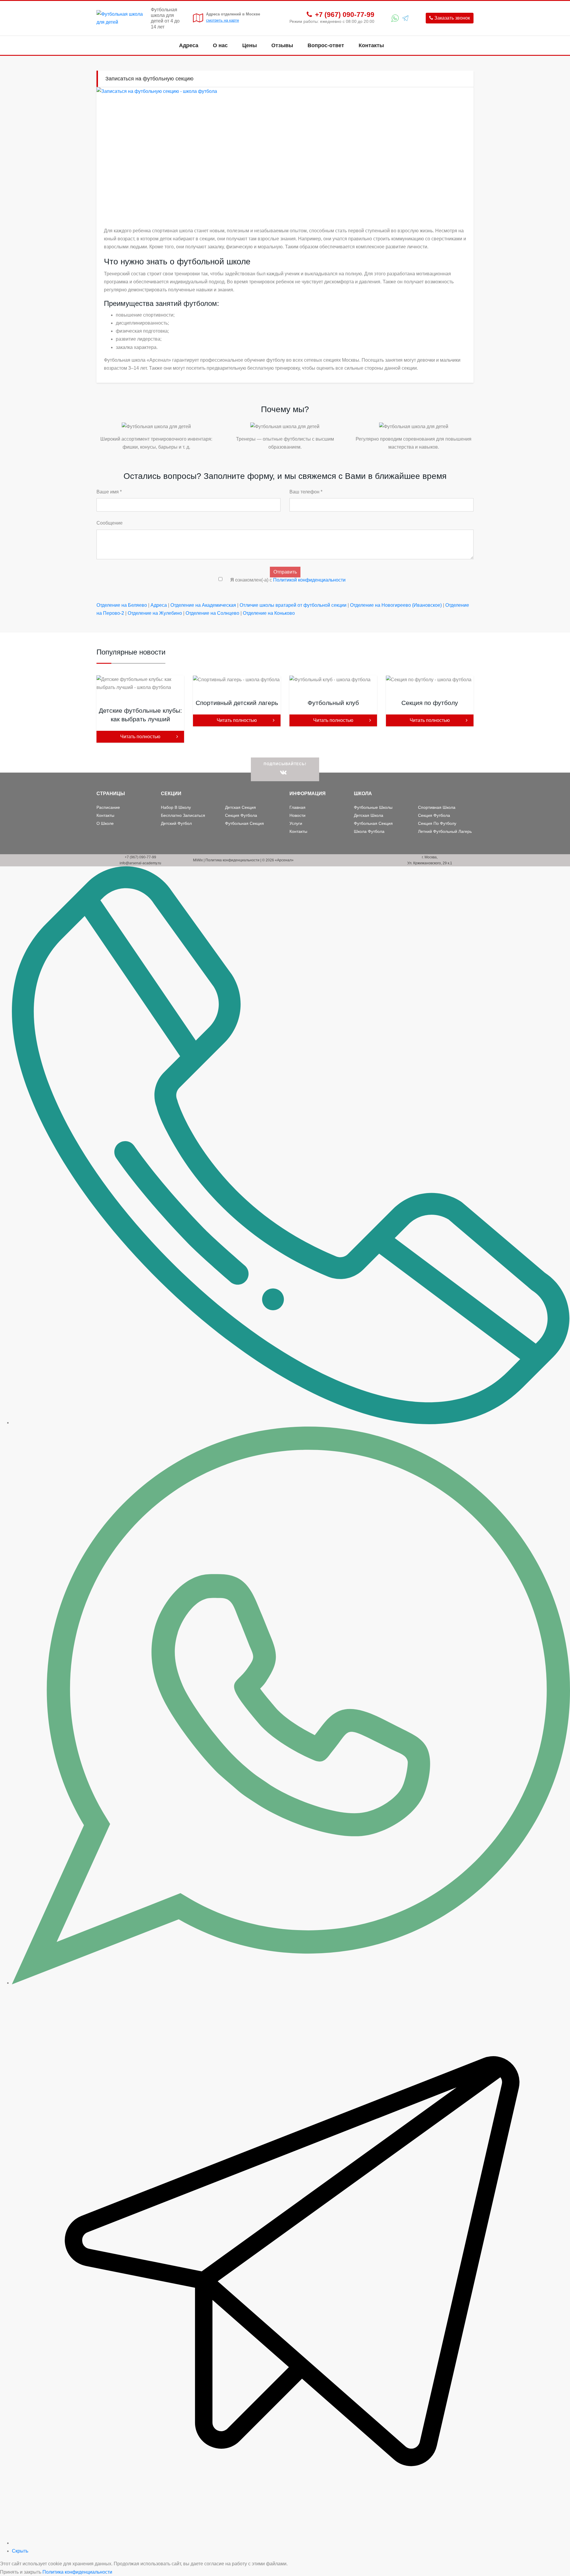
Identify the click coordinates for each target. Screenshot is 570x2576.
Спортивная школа (437, 807)
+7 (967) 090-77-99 (345, 15)
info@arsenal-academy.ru (140, 863)
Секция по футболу (437, 823)
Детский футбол (176, 823)
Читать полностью (140, 737)
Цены (250, 45)
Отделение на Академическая (203, 605)
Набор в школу (176, 807)
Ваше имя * (109, 492)
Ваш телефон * (306, 492)
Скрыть (20, 2551)
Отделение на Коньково (269, 613)
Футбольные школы (373, 807)
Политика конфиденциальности (232, 860)
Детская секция (240, 807)
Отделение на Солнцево (212, 613)
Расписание (108, 807)
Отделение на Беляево (122, 605)
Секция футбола (241, 815)
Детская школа (369, 815)
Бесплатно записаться (183, 815)
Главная (297, 807)
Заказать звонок (452, 18)
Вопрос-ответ (326, 45)
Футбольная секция (244, 823)
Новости (297, 815)
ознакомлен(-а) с (288, 580)
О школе (105, 823)
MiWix (198, 860)
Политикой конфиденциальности (309, 580)
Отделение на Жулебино (155, 613)
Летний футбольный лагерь (445, 831)
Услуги (296, 823)
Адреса (189, 45)
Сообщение (110, 523)
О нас (220, 45)
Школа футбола (369, 831)
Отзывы (282, 45)
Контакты (371, 45)
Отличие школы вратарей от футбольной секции (293, 605)
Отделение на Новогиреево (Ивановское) (396, 605)
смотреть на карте (223, 20)
